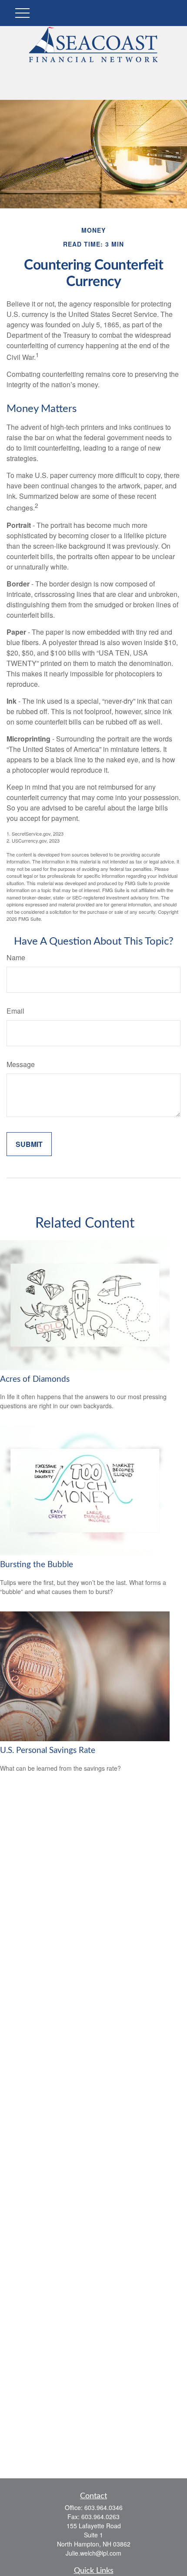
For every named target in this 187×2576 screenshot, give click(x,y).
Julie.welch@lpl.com (93, 2553)
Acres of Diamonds (35, 1379)
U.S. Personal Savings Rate (48, 1751)
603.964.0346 (104, 2507)
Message (21, 1064)
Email (15, 1011)
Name (16, 957)
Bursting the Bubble (37, 1565)
